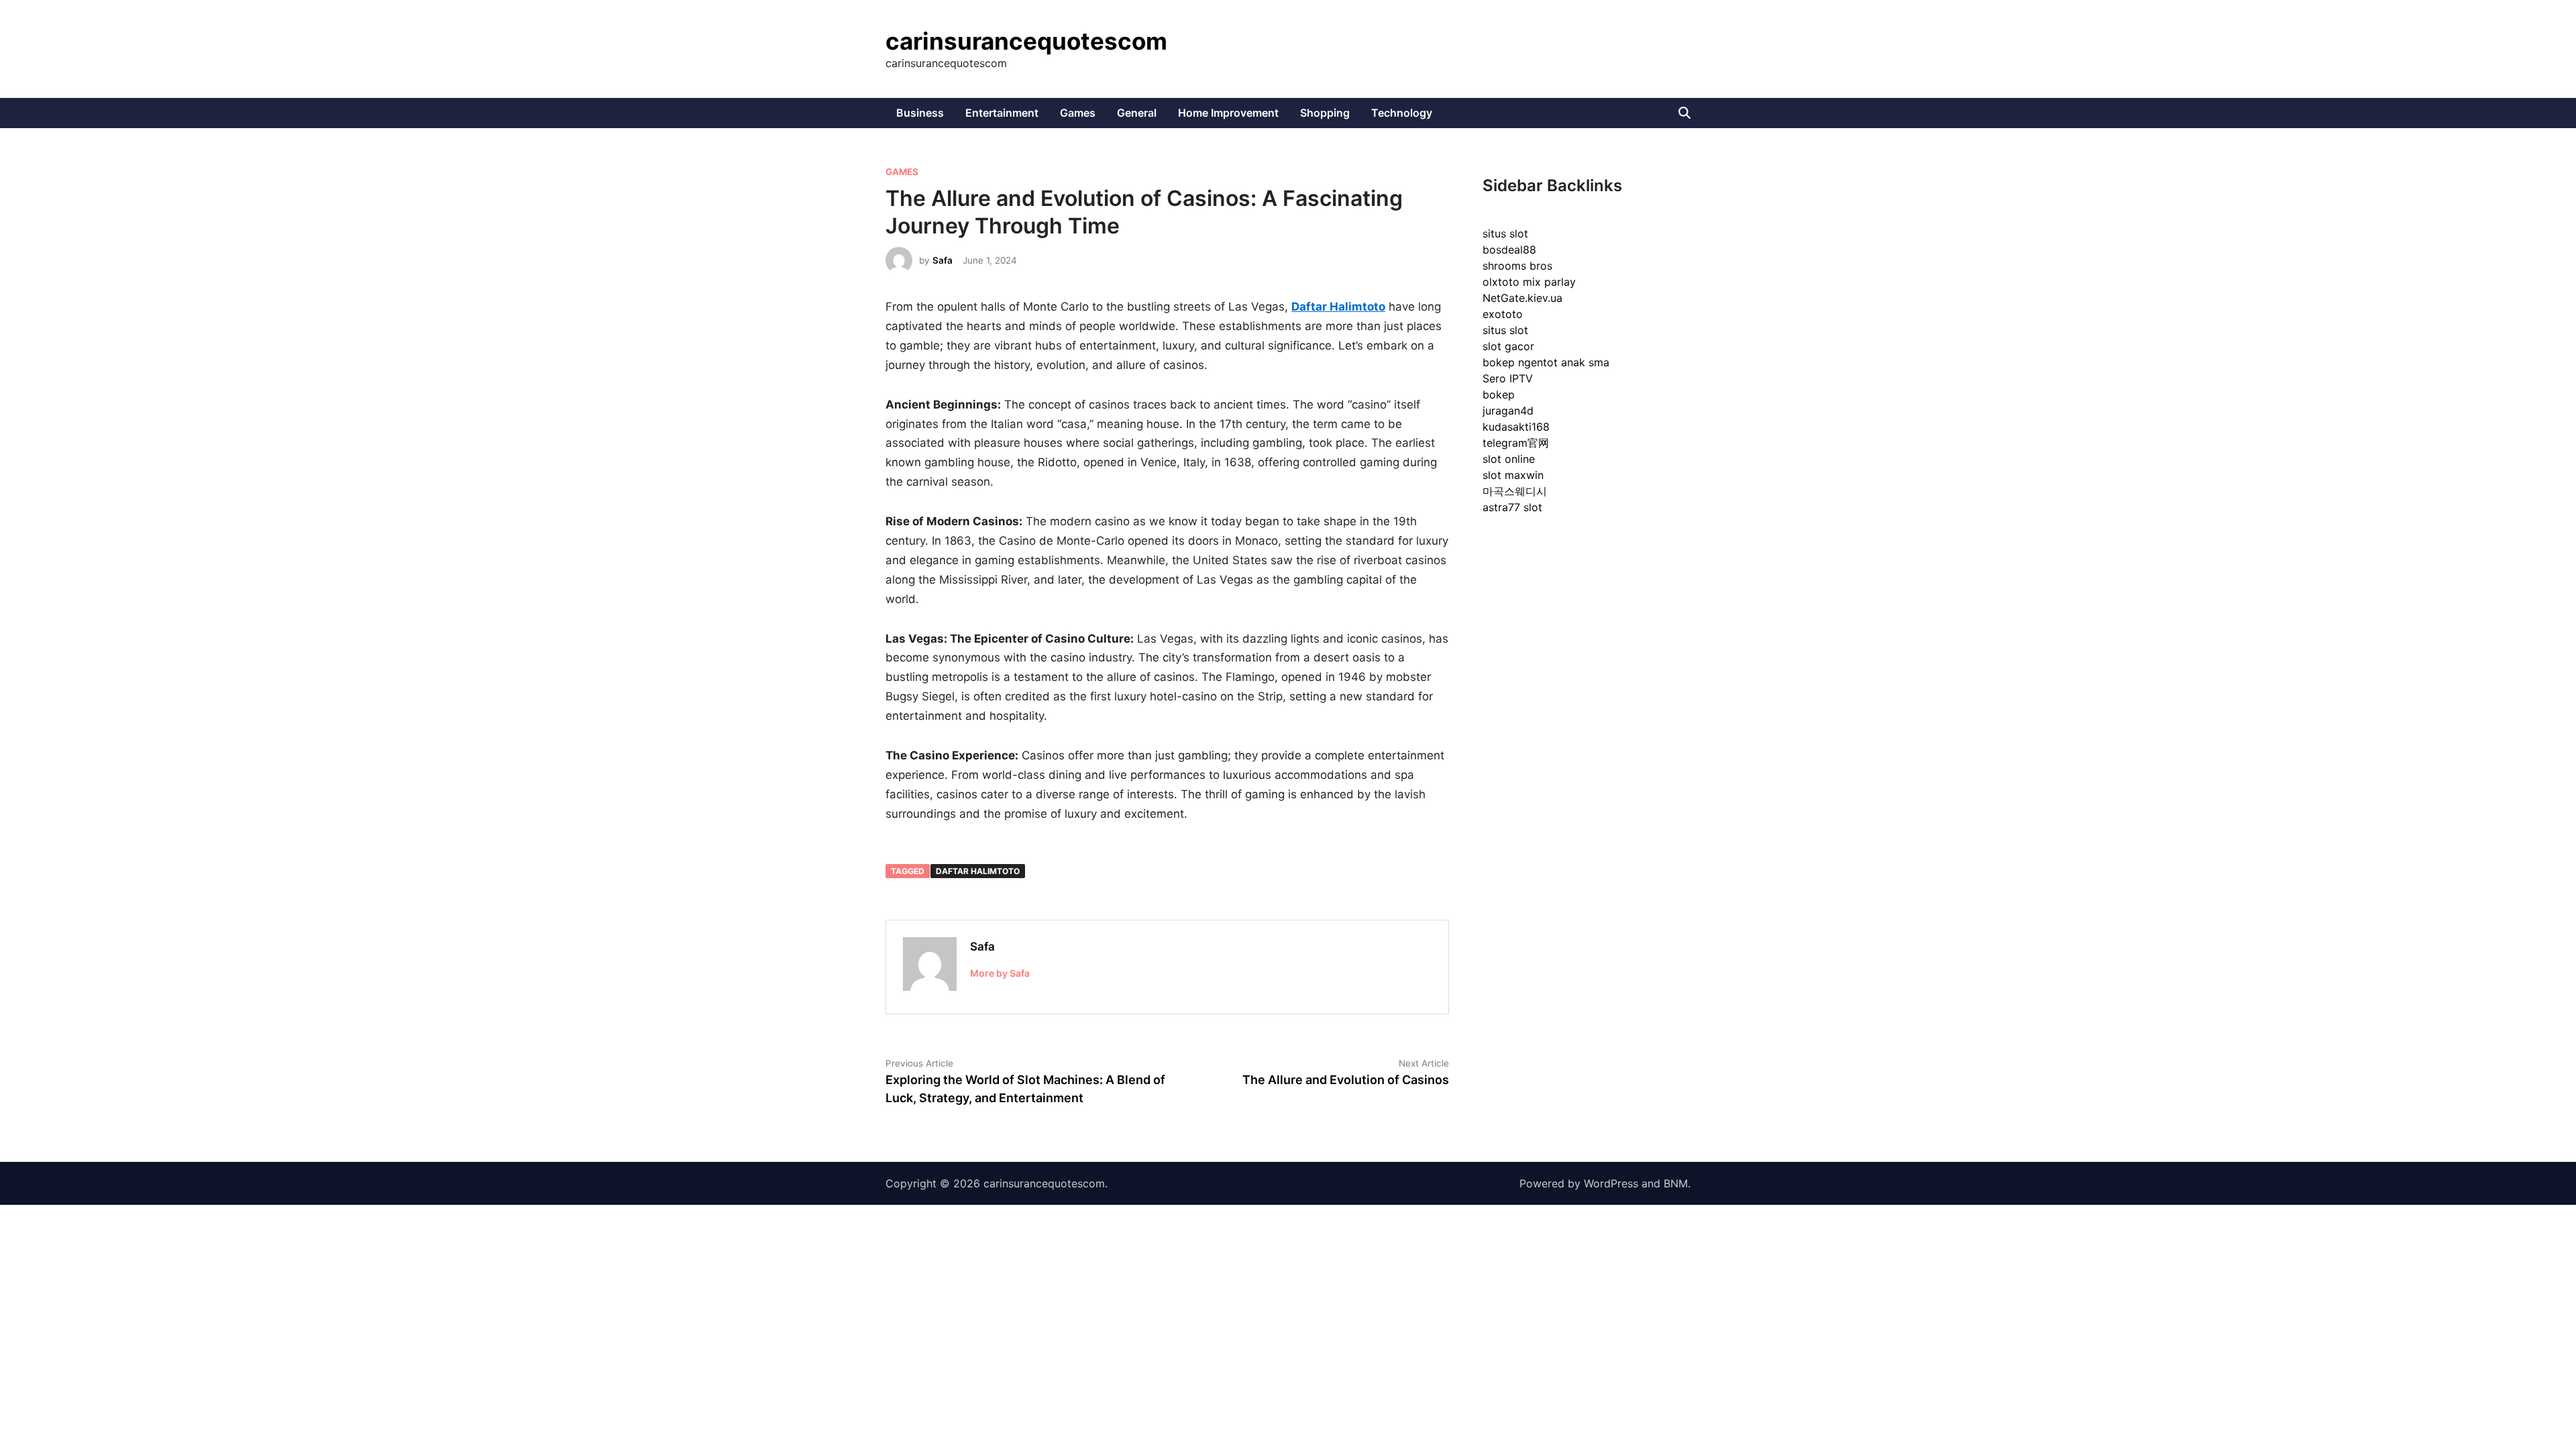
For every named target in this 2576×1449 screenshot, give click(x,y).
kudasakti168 (1516, 427)
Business (920, 113)
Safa (943, 260)
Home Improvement (1228, 113)
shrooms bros (1517, 266)
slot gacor (1508, 346)
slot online (1509, 459)
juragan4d (1508, 411)
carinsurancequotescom (1026, 41)
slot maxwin (1513, 475)
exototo (1503, 314)
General (1137, 113)
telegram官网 (1516, 443)
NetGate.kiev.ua (1522, 298)
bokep (1499, 394)
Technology (1402, 113)
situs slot (1505, 233)
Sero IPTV (1508, 378)
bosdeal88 (1509, 250)
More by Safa (1000, 973)
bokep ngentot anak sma (1546, 362)
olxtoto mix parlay (1529, 282)
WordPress (1611, 1183)
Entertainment (1002, 113)
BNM (1676, 1183)
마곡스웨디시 (1515, 491)
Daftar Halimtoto (978, 871)
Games (1078, 113)
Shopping (1325, 113)
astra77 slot (1512, 507)
